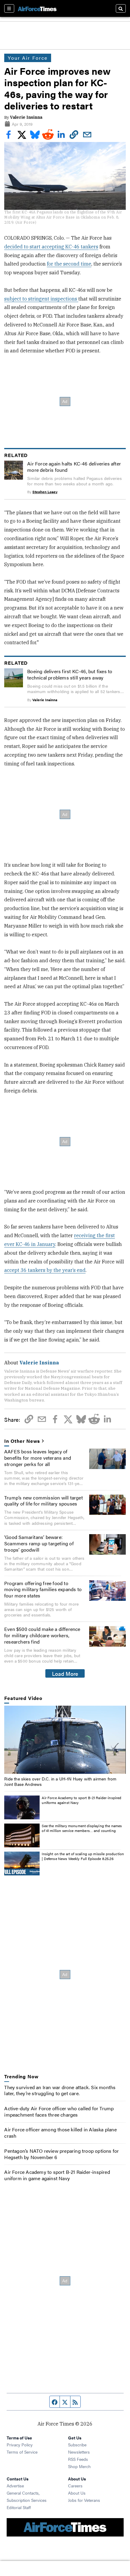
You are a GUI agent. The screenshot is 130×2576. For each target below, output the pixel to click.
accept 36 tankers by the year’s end (45, 1270)
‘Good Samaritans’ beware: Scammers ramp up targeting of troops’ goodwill (39, 1543)
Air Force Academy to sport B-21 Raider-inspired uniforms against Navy (81, 1800)
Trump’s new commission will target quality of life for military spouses (44, 1501)
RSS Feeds (78, 2459)
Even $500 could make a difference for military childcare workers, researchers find (42, 1635)
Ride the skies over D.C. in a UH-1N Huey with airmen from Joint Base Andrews (60, 1781)
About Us (77, 2493)
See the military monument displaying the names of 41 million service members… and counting (82, 1828)
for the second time (69, 264)
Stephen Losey (45, 492)
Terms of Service (22, 2452)
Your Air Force (28, 58)
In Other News (22, 1441)
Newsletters (79, 2452)
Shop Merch (79, 2466)
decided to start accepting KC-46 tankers (51, 247)
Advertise (15, 2486)
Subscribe (77, 2445)
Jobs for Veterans (84, 2500)
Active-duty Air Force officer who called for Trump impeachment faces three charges (59, 2111)
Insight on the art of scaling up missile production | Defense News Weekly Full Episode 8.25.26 (83, 1856)
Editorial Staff (19, 2507)
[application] (65, 1740)
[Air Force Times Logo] (37, 8)
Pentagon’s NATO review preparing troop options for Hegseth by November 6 (62, 2154)
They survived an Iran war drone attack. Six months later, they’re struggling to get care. (60, 2090)
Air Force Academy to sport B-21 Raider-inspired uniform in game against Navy (57, 2175)
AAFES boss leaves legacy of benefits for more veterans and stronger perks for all (38, 1458)
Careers (75, 2486)
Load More (65, 1673)
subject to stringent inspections (41, 299)
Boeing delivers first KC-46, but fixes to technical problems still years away (70, 674)
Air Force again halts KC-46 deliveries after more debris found (74, 467)
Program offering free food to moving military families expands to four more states (43, 1589)
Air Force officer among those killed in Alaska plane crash (60, 2133)
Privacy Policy (20, 2445)
